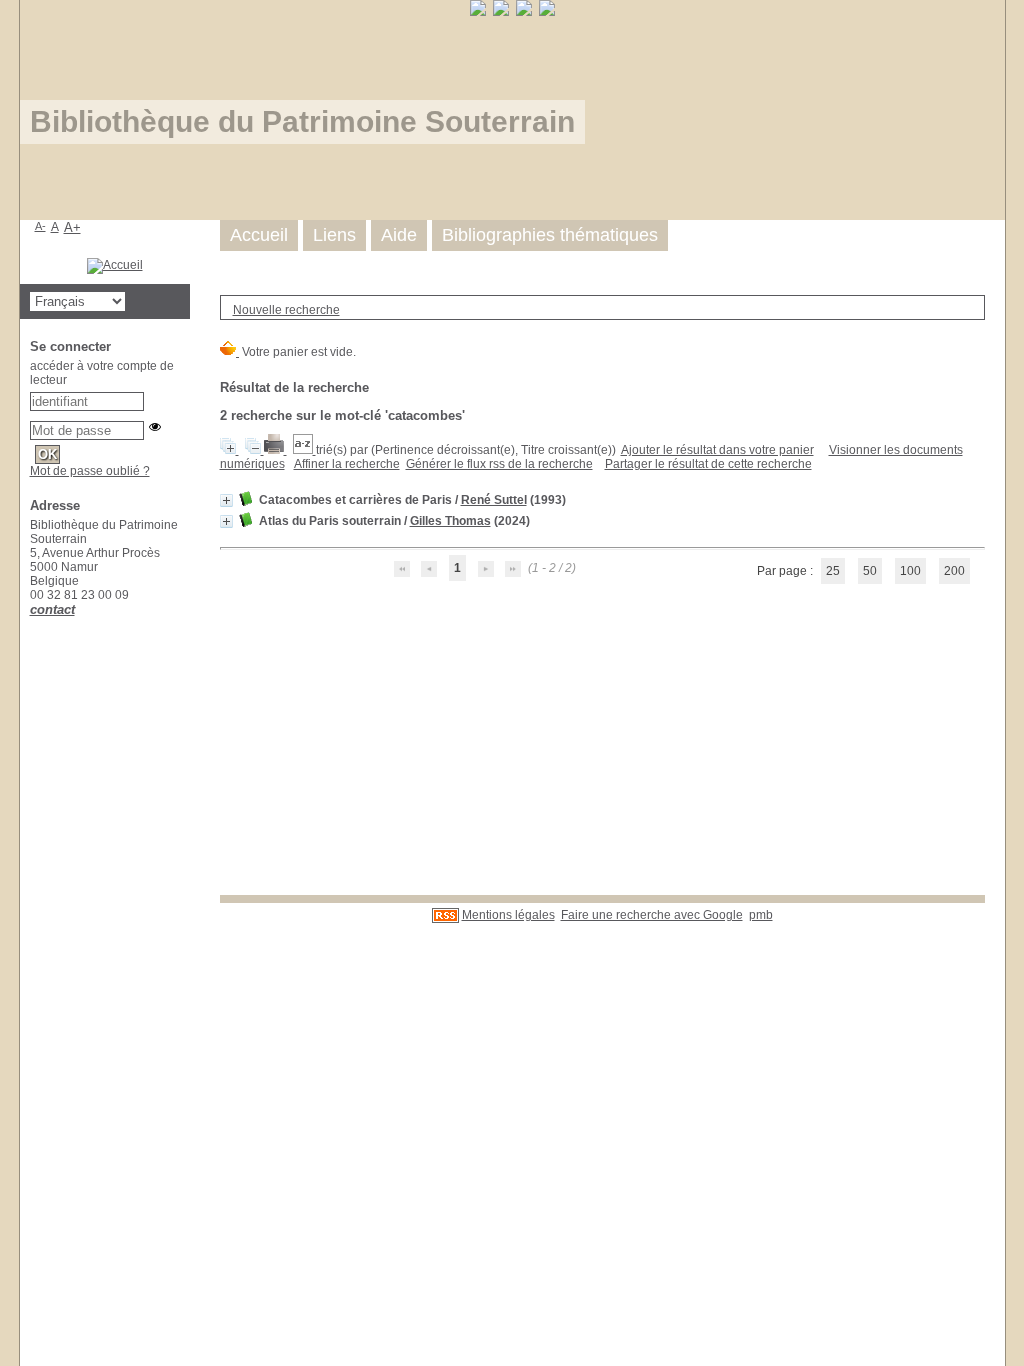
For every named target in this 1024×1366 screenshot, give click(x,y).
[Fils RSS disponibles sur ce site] (445, 915)
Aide (399, 235)
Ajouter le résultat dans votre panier (717, 450)
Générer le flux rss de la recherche (499, 464)
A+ (72, 227)
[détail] (226, 500)
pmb (761, 915)
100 (910, 571)
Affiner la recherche (347, 464)
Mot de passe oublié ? (90, 471)
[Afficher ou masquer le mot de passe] (155, 427)
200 (954, 571)
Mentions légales (508, 915)
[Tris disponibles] (304, 450)
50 (870, 571)
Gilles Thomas (450, 521)
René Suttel (494, 500)
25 (833, 571)
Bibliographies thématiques (550, 235)
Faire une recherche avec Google (652, 915)
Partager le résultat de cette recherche (708, 464)
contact (52, 609)
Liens (334, 235)
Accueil (259, 235)
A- (40, 226)
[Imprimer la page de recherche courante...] (275, 450)
